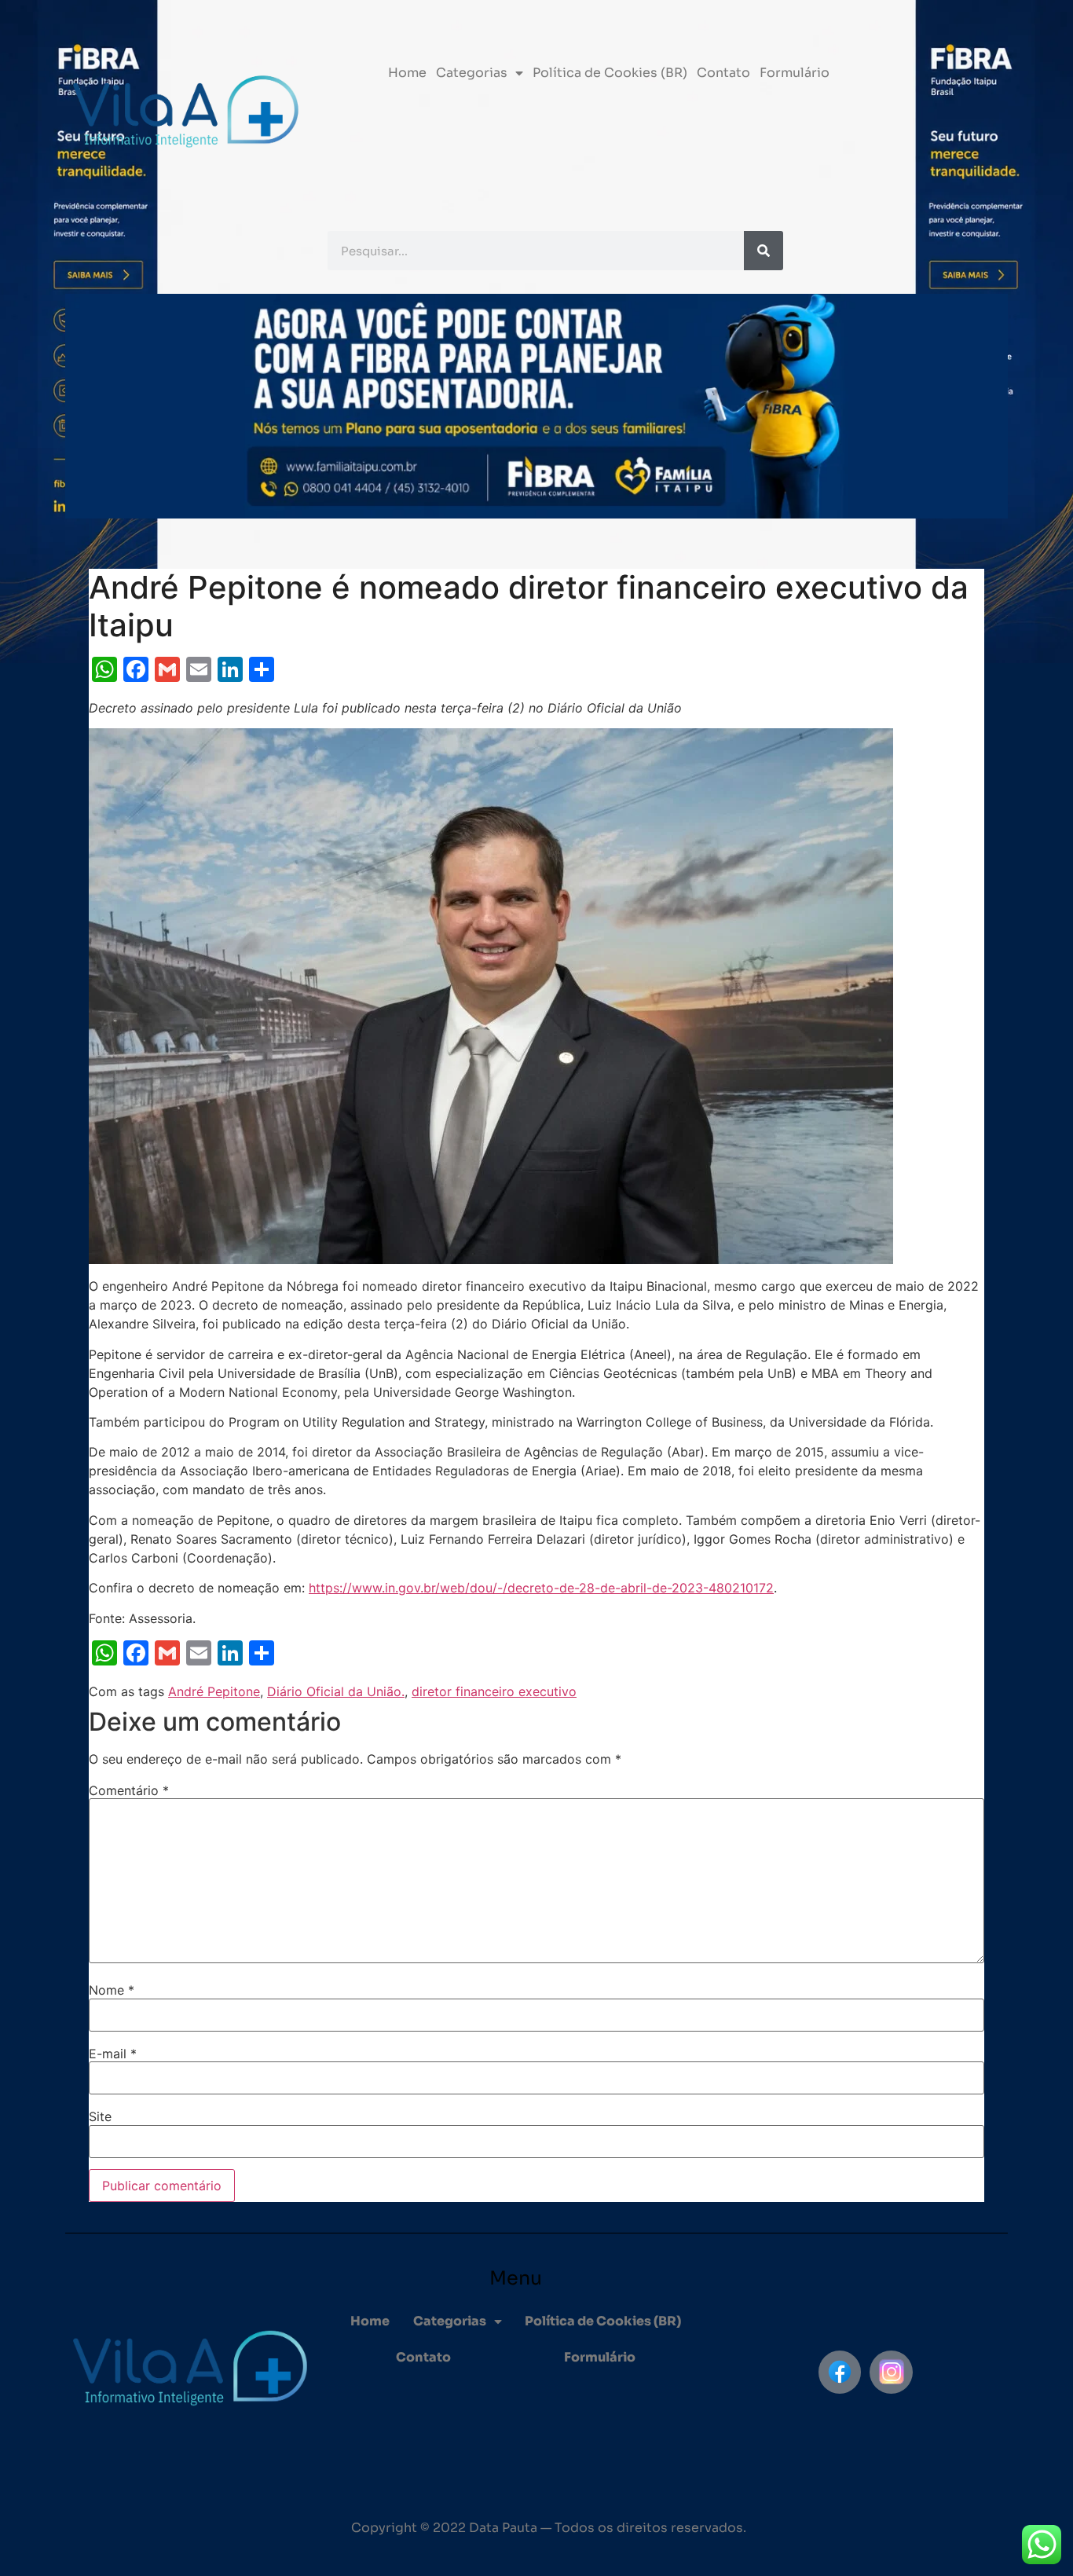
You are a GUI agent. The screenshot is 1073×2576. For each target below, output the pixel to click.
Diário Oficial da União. (336, 1691)
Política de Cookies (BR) (610, 73)
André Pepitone (214, 1691)
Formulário (795, 73)
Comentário (129, 1790)
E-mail (113, 2054)
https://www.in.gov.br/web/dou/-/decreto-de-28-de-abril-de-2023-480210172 (541, 1588)
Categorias (472, 73)
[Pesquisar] (764, 251)
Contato (723, 73)
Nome (112, 1990)
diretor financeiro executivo (494, 1691)
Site (100, 2116)
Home (407, 73)
